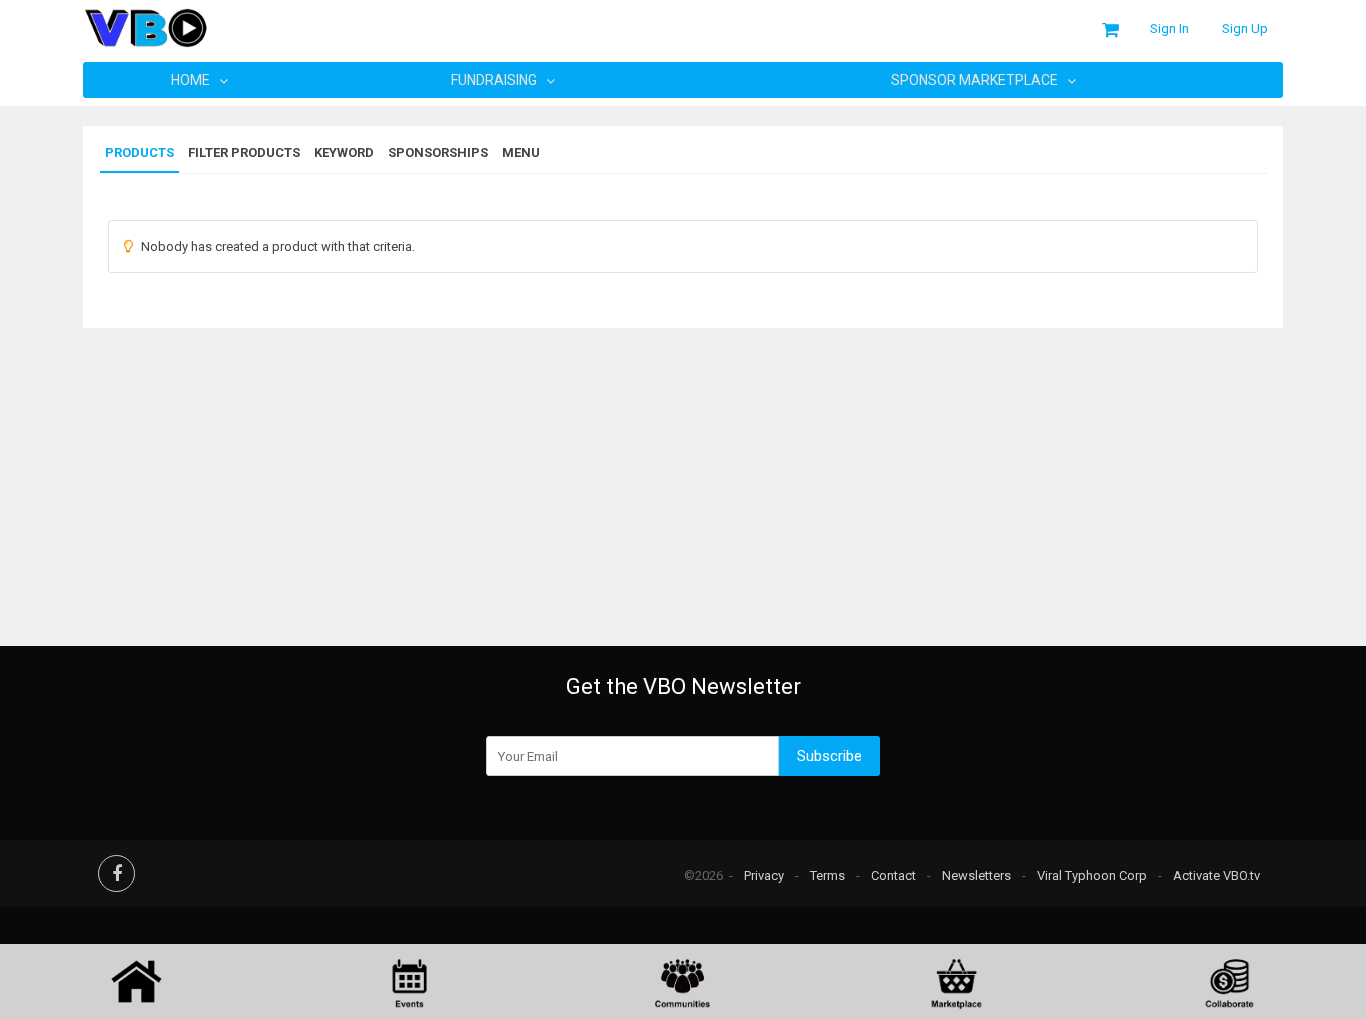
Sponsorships (438, 152)
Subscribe (829, 756)
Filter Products (244, 152)
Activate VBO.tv (1216, 875)
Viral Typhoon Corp (1092, 875)
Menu (521, 152)
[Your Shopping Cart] (1110, 30)
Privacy (764, 875)
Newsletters (976, 875)
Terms (827, 875)
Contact (893, 875)
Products (139, 152)
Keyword (344, 152)
